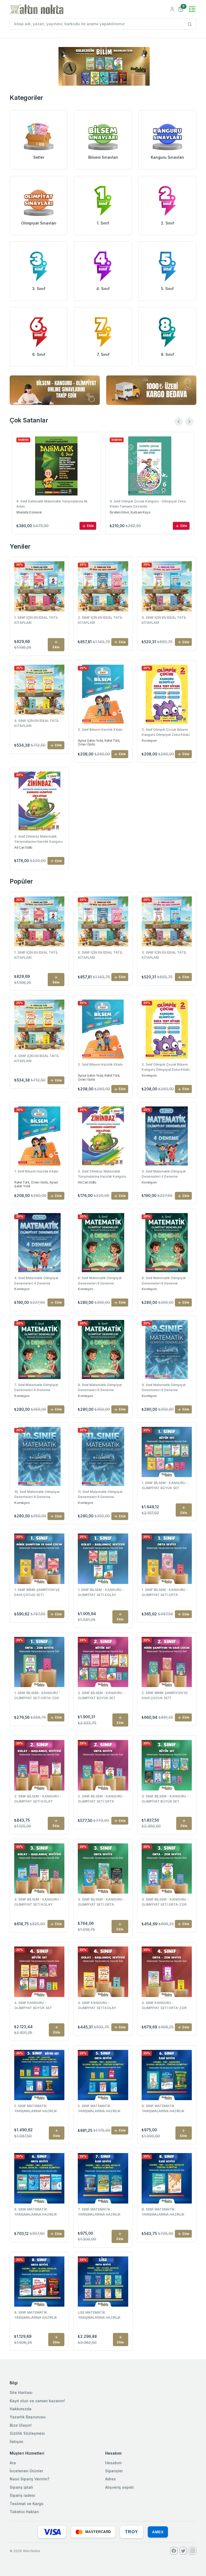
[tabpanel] (104, 66)
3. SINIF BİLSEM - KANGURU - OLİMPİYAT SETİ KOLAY (38, 1902)
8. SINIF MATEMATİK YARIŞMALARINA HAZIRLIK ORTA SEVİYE (36, 2315)
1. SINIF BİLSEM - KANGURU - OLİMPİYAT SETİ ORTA (165, 1592)
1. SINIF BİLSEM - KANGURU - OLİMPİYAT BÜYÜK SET (165, 1485)
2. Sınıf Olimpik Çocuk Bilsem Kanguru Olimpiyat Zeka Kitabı (166, 732)
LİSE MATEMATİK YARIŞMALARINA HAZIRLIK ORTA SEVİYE (99, 2315)
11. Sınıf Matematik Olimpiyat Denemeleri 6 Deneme (100, 1494)
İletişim (16, 2442)
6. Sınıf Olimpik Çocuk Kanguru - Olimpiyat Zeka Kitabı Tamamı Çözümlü (54, 504)
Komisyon (149, 741)
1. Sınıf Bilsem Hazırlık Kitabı (36, 1171)
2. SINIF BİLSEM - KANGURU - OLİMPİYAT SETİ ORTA (101, 1799)
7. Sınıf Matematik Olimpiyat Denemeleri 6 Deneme (36, 1387)
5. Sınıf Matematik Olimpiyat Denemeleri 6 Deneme (100, 1280)
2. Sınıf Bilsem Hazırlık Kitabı (100, 730)
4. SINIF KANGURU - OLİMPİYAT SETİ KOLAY (97, 2005)
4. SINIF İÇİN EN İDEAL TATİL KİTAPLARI (37, 723)
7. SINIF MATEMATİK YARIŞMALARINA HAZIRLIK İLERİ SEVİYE (99, 2212)
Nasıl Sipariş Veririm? (30, 2479)
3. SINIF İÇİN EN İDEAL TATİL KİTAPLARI (164, 620)
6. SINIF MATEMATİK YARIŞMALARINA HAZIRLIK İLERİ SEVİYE (163, 2109)
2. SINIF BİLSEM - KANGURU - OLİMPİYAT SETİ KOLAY (38, 1799)
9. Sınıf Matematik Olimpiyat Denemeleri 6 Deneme (164, 1387)
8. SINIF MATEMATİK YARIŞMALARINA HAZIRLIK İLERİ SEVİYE (163, 2212)
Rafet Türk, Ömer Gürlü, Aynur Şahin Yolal (36, 1184)
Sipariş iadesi (22, 2495)
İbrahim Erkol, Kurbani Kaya (36, 512)
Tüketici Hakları (24, 2512)
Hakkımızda (21, 2409)
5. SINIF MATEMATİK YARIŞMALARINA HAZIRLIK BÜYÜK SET (36, 2109)
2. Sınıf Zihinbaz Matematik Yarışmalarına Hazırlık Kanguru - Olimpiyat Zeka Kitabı (38, 840)
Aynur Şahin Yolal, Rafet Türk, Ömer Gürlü (99, 743)
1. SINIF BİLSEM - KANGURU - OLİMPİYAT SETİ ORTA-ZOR (37, 1695)
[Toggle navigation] (192, 9)
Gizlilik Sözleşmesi (27, 2433)
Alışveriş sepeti (119, 2487)
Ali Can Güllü (23, 848)
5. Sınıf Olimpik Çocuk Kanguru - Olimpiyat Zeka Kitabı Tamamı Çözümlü (148, 504)
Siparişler (114, 2471)
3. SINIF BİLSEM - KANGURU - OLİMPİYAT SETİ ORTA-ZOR (165, 1902)
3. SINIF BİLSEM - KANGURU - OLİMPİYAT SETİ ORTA (101, 1902)
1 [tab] (103, 77)
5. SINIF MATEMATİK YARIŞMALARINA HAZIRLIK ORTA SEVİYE (99, 2109)
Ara (13, 2463)
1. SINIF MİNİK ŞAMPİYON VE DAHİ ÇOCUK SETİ (37, 1592)
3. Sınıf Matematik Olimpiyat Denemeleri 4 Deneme (164, 1174)
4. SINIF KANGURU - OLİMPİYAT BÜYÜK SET (33, 2005)
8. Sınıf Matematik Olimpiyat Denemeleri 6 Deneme (100, 1387)
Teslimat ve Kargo (27, 2504)
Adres (111, 2479)
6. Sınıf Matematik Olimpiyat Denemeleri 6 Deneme (164, 1280)
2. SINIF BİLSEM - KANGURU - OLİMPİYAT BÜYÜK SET (101, 1695)
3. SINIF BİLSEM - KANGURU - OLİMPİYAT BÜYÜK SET (165, 1799)
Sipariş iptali (21, 2487)
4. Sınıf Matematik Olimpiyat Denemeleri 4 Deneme (36, 1280)
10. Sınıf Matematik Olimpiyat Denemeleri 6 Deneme (37, 1494)
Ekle (90, 526)
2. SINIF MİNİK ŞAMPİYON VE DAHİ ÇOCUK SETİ (165, 1695)
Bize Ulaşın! (21, 2425)
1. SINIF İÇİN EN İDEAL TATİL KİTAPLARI (36, 620)
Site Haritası (21, 2392)
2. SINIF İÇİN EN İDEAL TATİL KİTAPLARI (100, 620)
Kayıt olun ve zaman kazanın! (37, 2401)
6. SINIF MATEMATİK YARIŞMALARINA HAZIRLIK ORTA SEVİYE (36, 2212)
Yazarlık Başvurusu (28, 2417)
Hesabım (113, 2463)
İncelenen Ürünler (26, 2471)
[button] (181, 9)
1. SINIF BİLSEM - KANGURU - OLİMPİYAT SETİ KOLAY (101, 1592)
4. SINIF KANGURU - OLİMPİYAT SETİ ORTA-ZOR (164, 2005)
